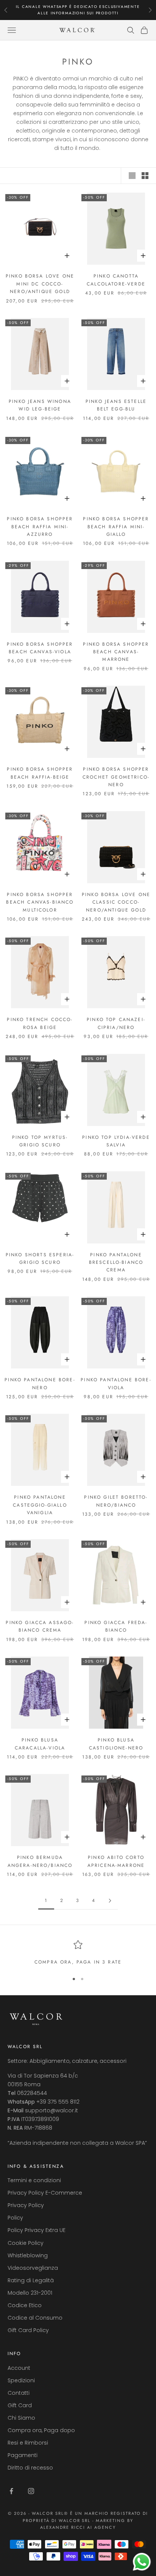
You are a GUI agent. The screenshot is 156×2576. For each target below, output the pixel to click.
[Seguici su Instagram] (31, 2491)
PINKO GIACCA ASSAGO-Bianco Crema (40, 1626)
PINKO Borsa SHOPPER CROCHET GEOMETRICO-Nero (116, 777)
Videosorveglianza (33, 2268)
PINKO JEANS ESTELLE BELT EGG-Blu (116, 405)
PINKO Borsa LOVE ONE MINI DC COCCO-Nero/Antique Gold (40, 284)
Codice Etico (25, 2305)
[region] (78, 1953)
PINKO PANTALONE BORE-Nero (40, 1384)
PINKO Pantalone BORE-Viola (116, 1384)
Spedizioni (21, 2380)
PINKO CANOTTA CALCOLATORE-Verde (116, 280)
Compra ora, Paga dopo (41, 2430)
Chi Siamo (21, 2418)
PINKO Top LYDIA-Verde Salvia (116, 1141)
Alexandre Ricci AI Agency (78, 2527)
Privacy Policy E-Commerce (45, 2193)
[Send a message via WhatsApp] (142, 2562)
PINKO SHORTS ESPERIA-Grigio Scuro (40, 1259)
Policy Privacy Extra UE (37, 2230)
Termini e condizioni (34, 2180)
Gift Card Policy (28, 2330)
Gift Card (20, 2405)
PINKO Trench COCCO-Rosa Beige (40, 1023)
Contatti (19, 2393)
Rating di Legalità (31, 2280)
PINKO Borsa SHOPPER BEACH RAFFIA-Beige (40, 773)
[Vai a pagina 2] (110, 1901)
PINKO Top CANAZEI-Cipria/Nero (116, 1023)
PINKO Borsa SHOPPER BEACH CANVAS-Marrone (116, 652)
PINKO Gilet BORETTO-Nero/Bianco (116, 1501)
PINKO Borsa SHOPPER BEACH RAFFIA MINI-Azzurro (40, 527)
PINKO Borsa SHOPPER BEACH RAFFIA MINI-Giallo (116, 527)
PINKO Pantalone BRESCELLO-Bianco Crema (116, 1263)
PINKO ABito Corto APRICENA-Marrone (116, 1861)
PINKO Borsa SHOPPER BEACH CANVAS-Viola (40, 648)
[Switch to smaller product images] (145, 176)
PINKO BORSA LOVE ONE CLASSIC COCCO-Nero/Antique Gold (116, 902)
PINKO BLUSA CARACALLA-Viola (40, 1744)
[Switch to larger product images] (132, 176)
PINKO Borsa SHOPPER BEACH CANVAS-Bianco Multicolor (40, 902)
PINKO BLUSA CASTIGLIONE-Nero (116, 1744)
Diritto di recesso (30, 2468)
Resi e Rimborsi (28, 2443)
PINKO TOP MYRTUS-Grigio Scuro (40, 1141)
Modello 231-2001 (30, 2293)
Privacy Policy (26, 2205)
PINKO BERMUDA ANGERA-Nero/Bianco (40, 1861)
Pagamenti (23, 2455)
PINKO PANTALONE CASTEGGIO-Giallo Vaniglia (40, 1505)
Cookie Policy (26, 2243)
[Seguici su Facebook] (11, 2491)
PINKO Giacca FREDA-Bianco (116, 1626)
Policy (15, 2218)
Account (19, 2368)
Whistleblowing (28, 2255)
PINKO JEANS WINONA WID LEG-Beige (40, 405)
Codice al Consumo (35, 2318)
